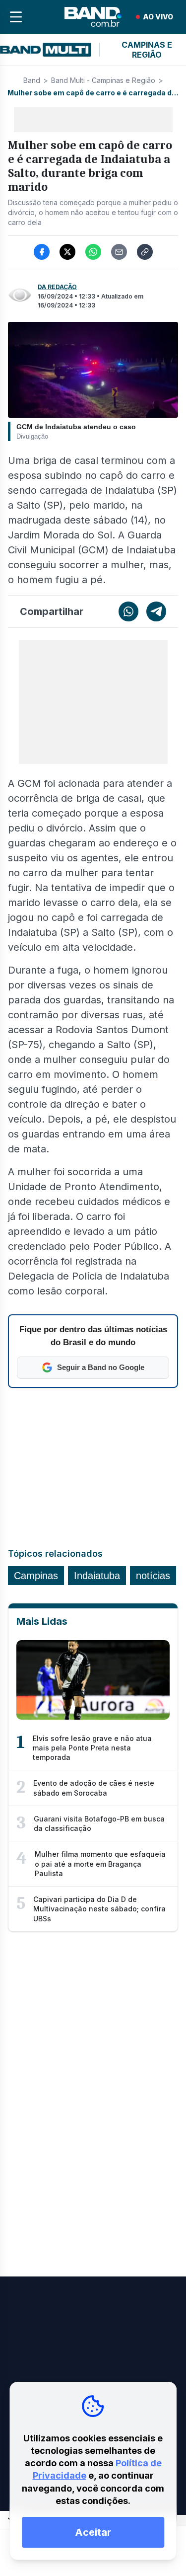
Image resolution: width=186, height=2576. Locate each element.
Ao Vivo (158, 17)
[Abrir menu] (16, 17)
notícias (153, 1576)
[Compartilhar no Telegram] (156, 611)
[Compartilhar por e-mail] (119, 252)
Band (32, 80)
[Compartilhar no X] (67, 252)
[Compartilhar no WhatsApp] (93, 252)
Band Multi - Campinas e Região (103, 80)
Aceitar (93, 2532)
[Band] (93, 17)
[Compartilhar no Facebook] (42, 252)
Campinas (36, 1576)
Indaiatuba (97, 1576)
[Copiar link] (145, 252)
